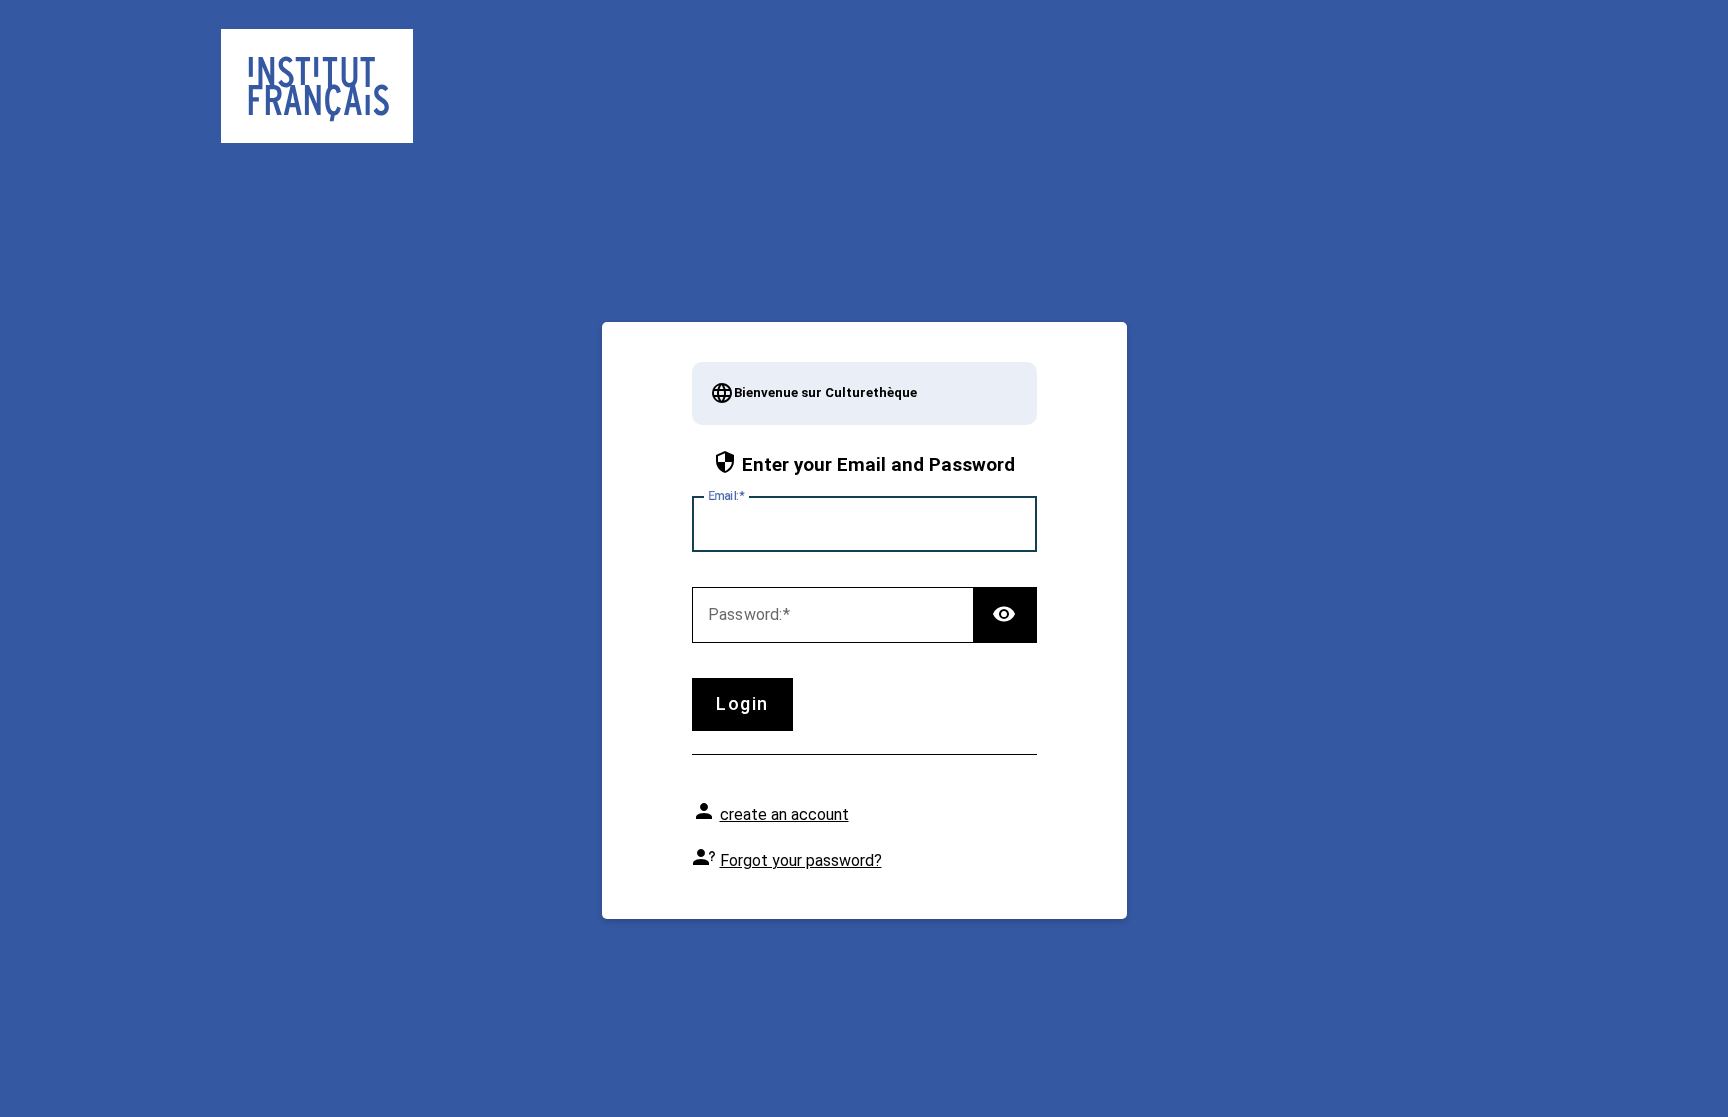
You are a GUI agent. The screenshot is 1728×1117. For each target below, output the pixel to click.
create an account (784, 814)
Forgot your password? (801, 860)
